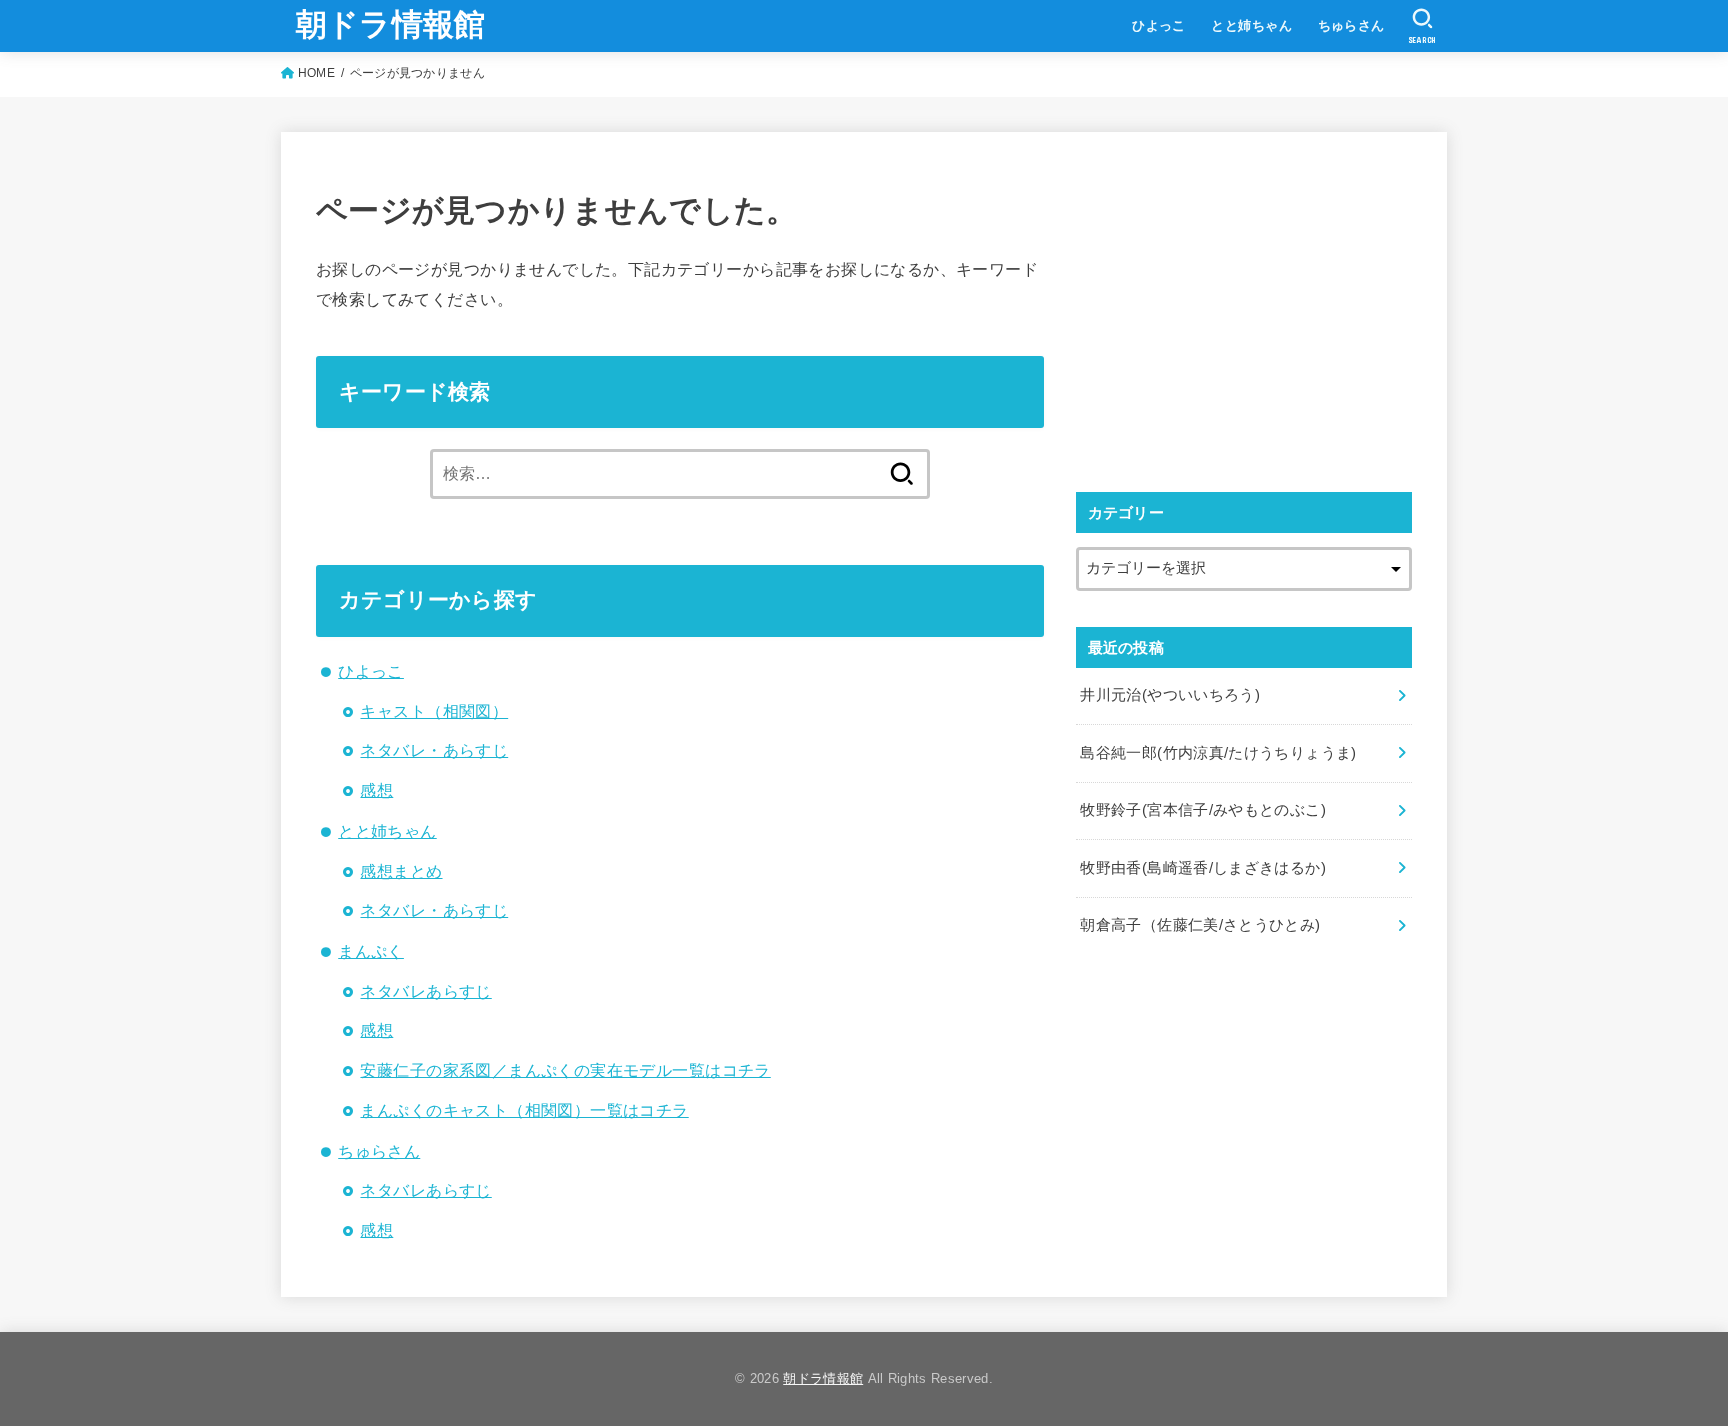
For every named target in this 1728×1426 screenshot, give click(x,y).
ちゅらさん (1351, 25)
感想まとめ (401, 871)
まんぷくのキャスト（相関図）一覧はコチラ (524, 1110)
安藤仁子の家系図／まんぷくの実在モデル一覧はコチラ (565, 1070)
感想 (376, 790)
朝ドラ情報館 (391, 24)
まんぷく (371, 951)
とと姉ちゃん (1251, 25)
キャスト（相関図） (434, 711)
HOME (316, 73)
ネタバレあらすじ (425, 991)
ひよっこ (1159, 25)
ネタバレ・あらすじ (434, 750)
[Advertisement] (1244, 307)
